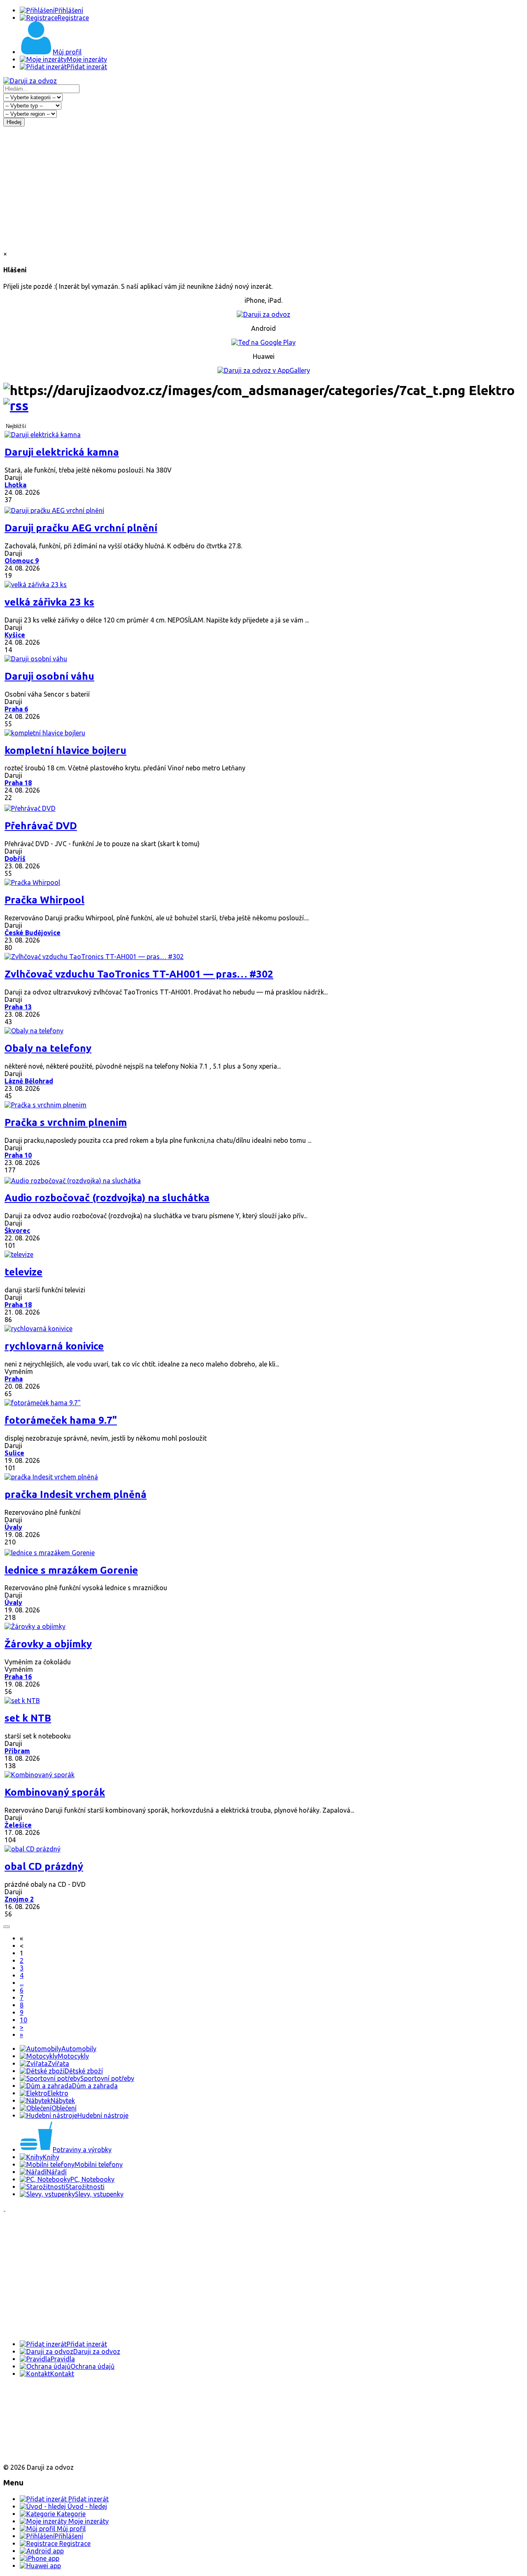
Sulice (14, 1453)
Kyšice (15, 635)
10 (23, 2020)
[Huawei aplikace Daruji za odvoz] (34, 2453)
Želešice (18, 1825)
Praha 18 (18, 783)
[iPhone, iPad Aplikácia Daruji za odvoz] (30, 2427)
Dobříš (15, 859)
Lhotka (15, 485)
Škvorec (17, 1231)
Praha (14, 1379)
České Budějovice (33, 933)
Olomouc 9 (22, 561)
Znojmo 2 (19, 1899)
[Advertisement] (263, 188)
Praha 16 (18, 1677)
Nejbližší (16, 426)
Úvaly (13, 1527)
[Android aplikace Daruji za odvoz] (34, 2400)
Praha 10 (18, 1155)
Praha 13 (18, 1007)
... (22, 1983)
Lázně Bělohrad (29, 1081)
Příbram (17, 1751)
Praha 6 (16, 709)
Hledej (14, 122)
